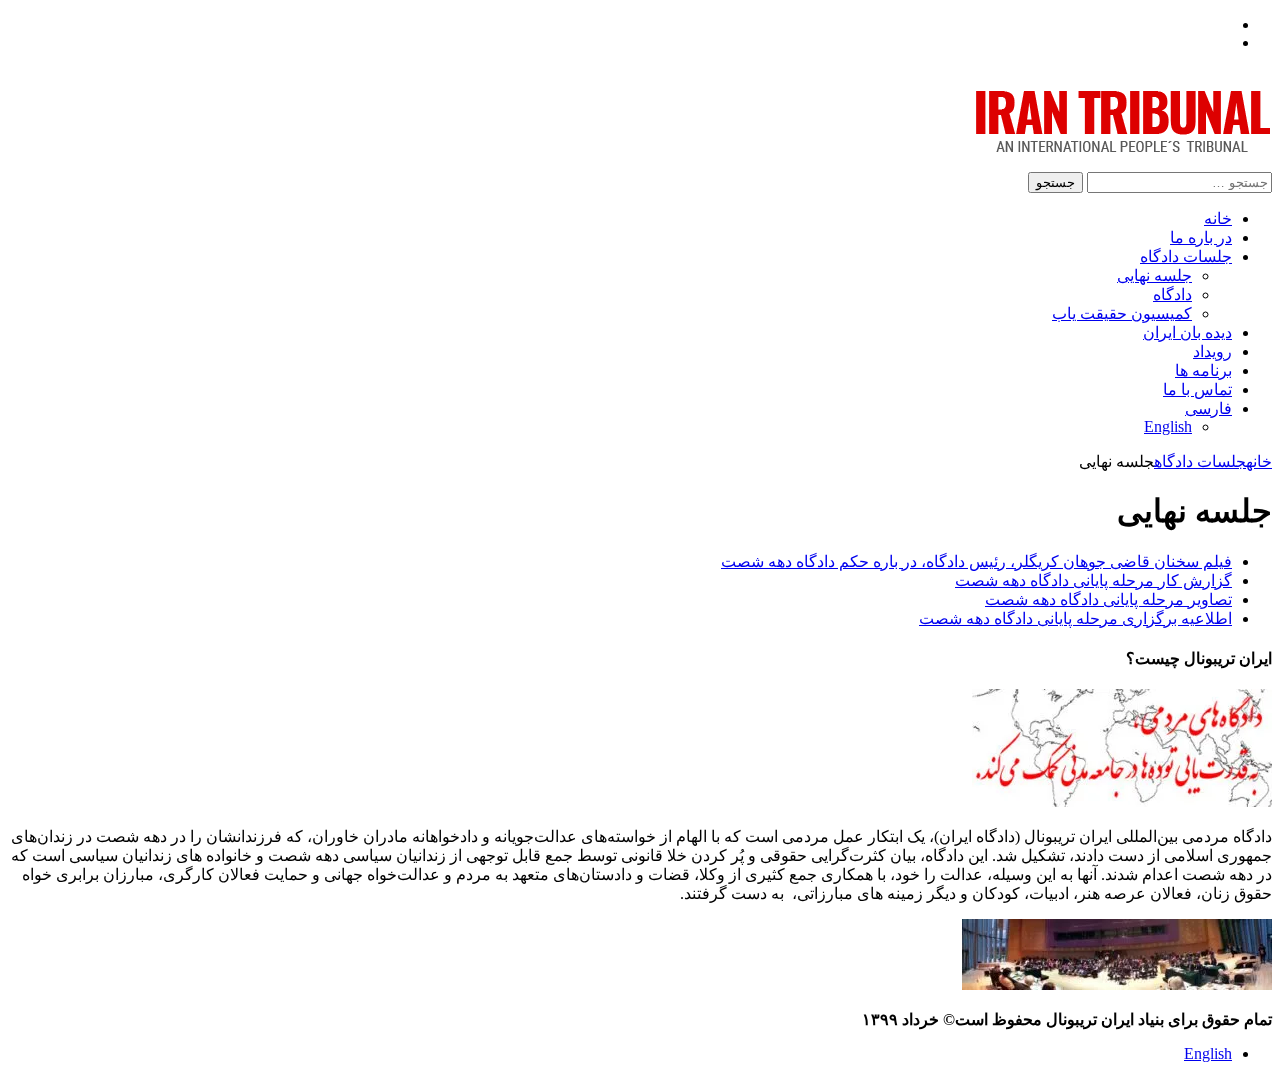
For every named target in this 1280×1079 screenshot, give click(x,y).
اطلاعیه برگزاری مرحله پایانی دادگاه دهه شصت (1075, 618)
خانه (1218, 218)
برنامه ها (1203, 370)
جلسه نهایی (1154, 275)
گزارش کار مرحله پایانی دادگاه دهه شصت (1093, 580)
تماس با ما (1197, 389)
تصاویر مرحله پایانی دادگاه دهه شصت (1108, 599)
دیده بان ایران (1187, 332)
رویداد (1212, 351)
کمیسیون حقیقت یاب (1122, 313)
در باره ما (1201, 237)
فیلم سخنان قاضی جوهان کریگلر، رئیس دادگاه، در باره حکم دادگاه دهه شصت (976, 561)
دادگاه (1172, 294)
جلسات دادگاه (1186, 256)
